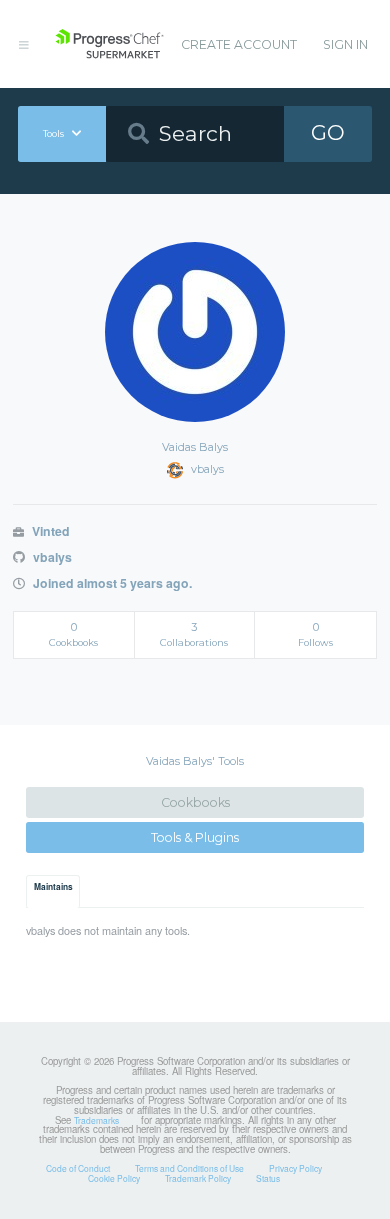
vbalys (50, 557)
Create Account (239, 44)
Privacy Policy (295, 1168)
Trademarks (96, 1120)
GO (328, 132)
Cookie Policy (114, 1178)
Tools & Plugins (195, 837)
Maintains (53, 887)
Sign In (345, 44)
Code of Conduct (78, 1168)
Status (268, 1178)
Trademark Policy (198, 1178)
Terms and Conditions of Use (189, 1168)
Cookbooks (195, 802)
